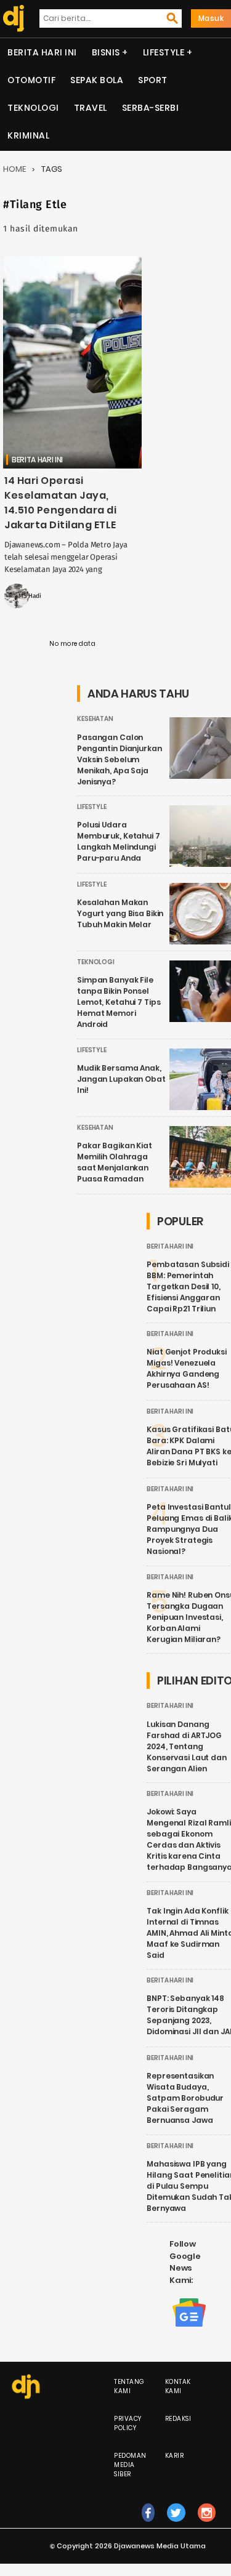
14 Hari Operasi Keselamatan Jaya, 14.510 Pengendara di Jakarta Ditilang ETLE (60, 503)
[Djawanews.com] (12, 18)
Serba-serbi (151, 108)
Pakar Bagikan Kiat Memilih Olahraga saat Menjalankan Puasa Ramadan (115, 1162)
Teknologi (33, 108)
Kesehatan (95, 719)
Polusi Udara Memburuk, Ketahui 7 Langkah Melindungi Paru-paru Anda (119, 841)
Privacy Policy (128, 2423)
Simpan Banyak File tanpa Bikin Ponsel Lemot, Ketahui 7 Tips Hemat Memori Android (119, 1002)
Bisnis (106, 52)
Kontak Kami (178, 2386)
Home (14, 169)
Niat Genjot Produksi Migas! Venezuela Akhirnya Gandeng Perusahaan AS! (187, 1368)
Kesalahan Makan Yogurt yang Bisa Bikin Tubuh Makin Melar (120, 913)
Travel (91, 108)
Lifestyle (164, 52)
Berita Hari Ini (42, 52)
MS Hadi (30, 596)
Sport (153, 80)
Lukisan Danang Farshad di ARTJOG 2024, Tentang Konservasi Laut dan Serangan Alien (187, 1746)
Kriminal (28, 135)
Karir (175, 2456)
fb (148, 2525)
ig (207, 2525)
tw (176, 2525)
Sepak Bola (97, 80)
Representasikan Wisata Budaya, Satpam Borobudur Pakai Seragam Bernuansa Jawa (185, 2098)
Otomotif (31, 80)
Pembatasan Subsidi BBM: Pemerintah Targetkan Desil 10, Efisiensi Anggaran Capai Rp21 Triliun (188, 1286)
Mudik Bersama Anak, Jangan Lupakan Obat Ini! (121, 1079)
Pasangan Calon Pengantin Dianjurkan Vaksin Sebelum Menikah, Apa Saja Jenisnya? (120, 759)
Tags (52, 169)
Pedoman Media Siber (130, 2465)
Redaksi (178, 2419)
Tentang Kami (129, 2386)
